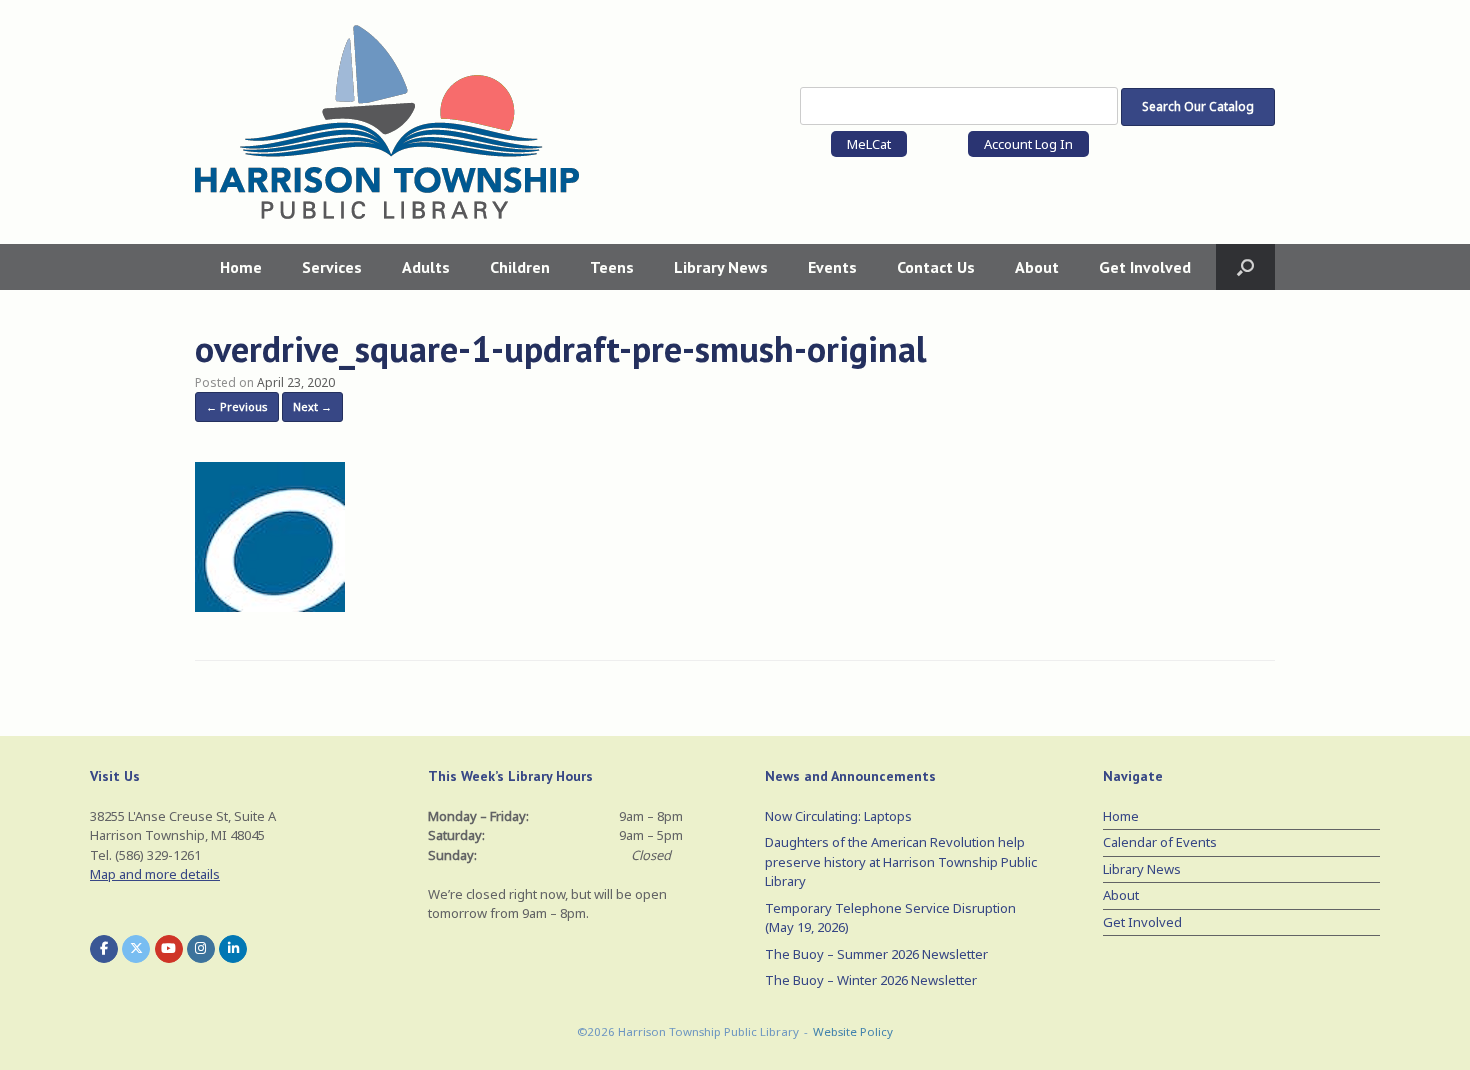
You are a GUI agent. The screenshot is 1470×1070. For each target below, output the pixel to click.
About (1037, 267)
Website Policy (853, 1031)
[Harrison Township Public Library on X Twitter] (136, 949)
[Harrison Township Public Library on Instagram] (201, 949)
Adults (426, 267)
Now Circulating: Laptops (838, 816)
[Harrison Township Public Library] (387, 122)
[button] (1245, 267)
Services (332, 267)
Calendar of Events (1160, 842)
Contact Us (936, 267)
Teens (612, 267)
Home (241, 267)
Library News (721, 267)
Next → (312, 406)
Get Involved (1145, 267)
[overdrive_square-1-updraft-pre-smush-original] (270, 606)
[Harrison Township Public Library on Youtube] (169, 949)
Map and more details (155, 874)
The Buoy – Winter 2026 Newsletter (871, 980)
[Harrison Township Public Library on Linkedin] (233, 949)
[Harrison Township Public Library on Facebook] (104, 949)
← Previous (237, 406)
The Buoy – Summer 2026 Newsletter (876, 954)
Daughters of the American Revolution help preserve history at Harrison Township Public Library (901, 861)
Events (832, 267)
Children (520, 267)
